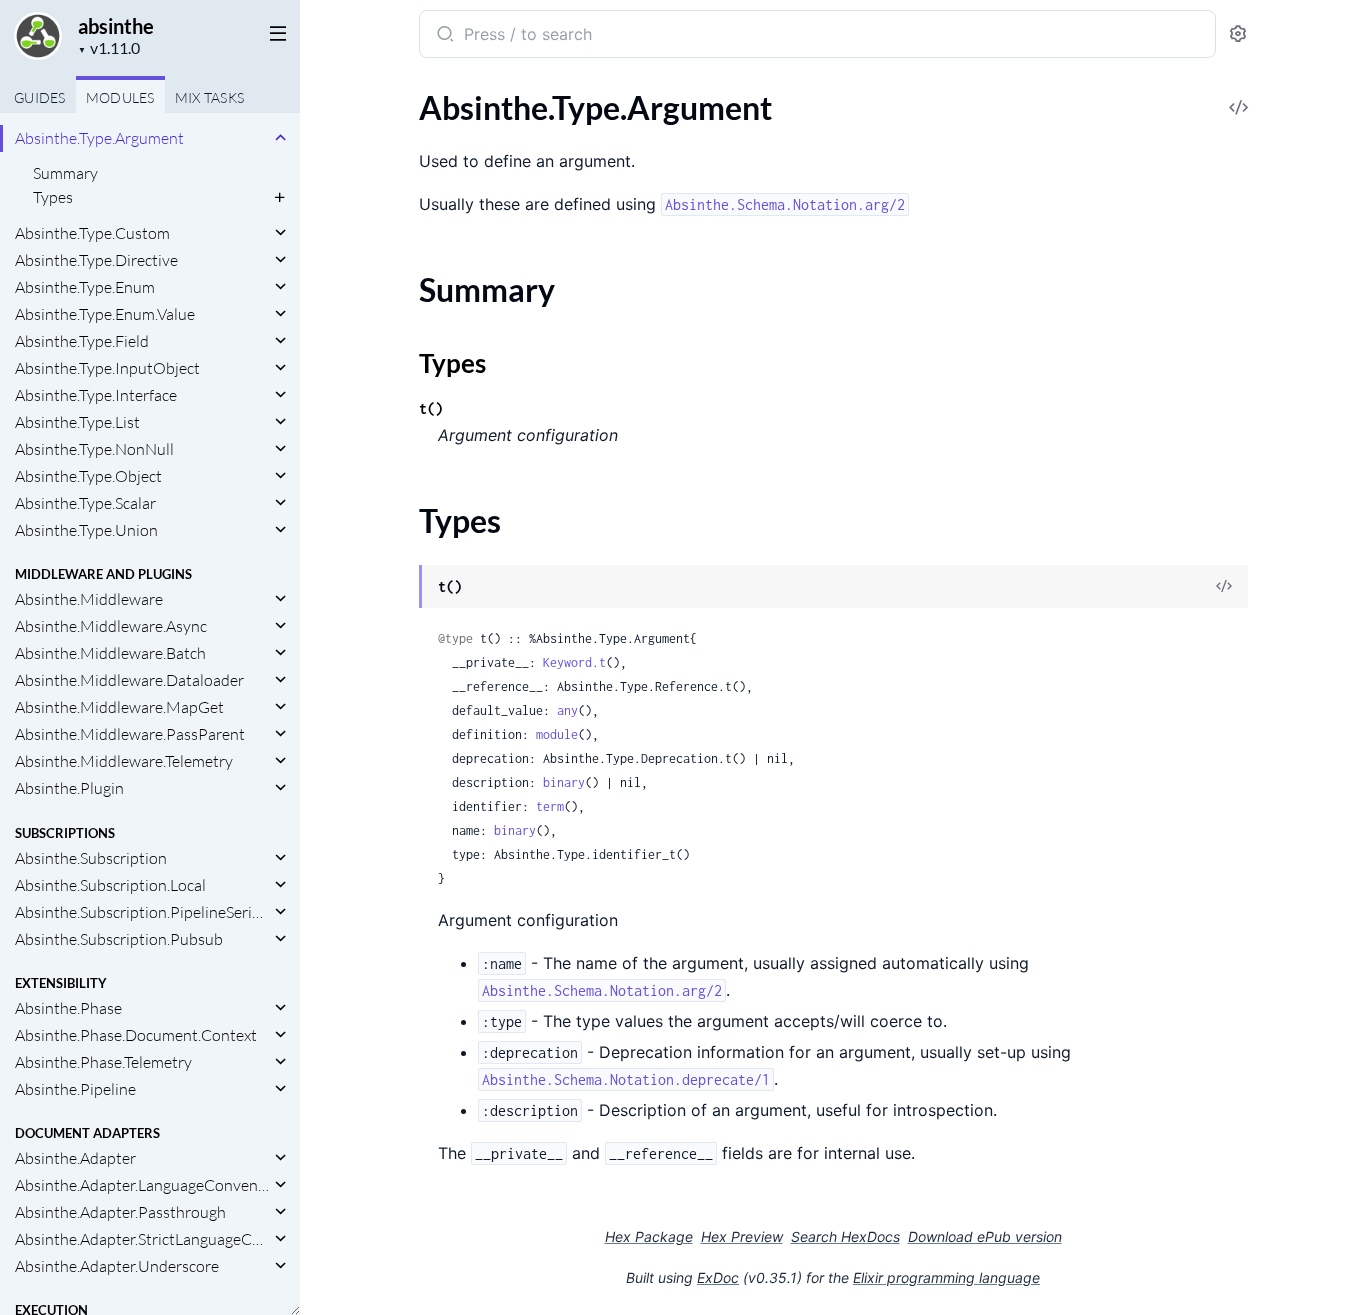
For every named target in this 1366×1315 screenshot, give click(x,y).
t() (431, 408)
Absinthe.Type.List (77, 422)
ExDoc (718, 1277)
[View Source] (1224, 587)
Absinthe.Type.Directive (96, 260)
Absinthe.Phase (68, 1008)
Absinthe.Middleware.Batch (110, 653)
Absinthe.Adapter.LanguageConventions (142, 1185)
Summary (65, 173)
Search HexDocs (845, 1237)
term (550, 806)
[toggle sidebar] (274, 32)
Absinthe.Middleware (89, 599)
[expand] (280, 138)
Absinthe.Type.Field (82, 341)
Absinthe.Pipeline (75, 1089)
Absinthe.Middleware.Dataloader (129, 680)
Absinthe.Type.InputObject (107, 368)
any (567, 710)
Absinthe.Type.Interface (96, 395)
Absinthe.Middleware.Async (111, 626)
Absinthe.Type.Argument (99, 138)
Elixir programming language (946, 1277)
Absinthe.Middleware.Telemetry (124, 761)
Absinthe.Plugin (69, 788)
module (557, 734)
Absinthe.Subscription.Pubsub (119, 939)
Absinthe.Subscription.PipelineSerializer (142, 912)
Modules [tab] (120, 97)
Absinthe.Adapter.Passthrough (120, 1212)
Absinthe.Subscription (91, 858)
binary (564, 782)
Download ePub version (985, 1236)
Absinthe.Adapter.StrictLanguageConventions (142, 1239)
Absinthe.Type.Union (86, 530)
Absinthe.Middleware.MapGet (119, 707)
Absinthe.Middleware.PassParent (130, 734)
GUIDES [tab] (40, 97)
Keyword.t (574, 662)
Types (53, 197)
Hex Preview (742, 1236)
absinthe (116, 26)
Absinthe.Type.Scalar (85, 503)
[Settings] (1238, 34)
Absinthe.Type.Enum (85, 287)
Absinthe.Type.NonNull (94, 449)
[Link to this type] (399, 588)
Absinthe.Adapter (75, 1158)
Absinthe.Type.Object (88, 476)
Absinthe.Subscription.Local (110, 885)
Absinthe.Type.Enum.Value (105, 314)
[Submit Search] (443, 36)
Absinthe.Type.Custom (92, 233)
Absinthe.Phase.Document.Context (136, 1035)
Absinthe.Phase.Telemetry (103, 1062)
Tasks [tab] (210, 97)
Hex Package (649, 1236)
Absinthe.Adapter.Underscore (117, 1266)
